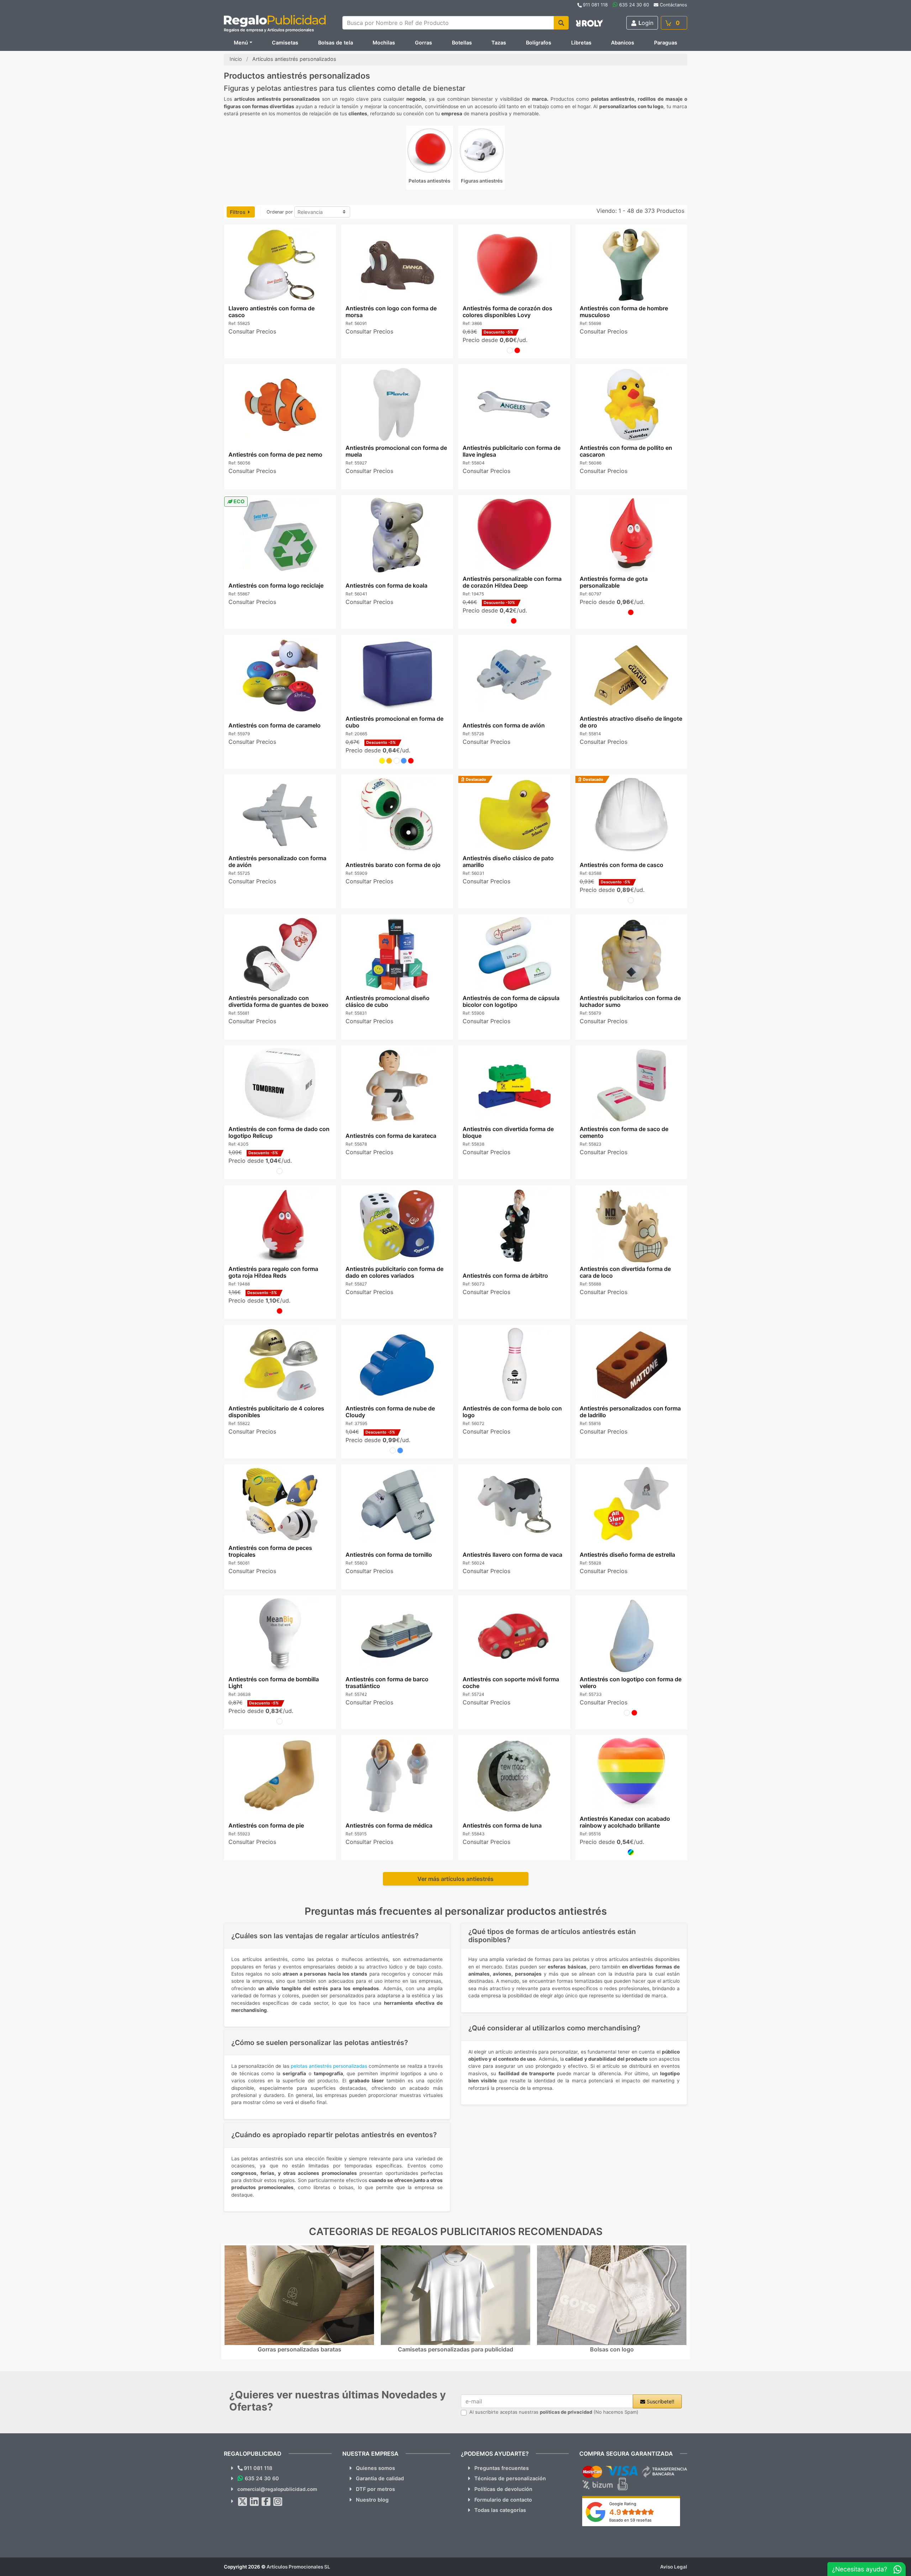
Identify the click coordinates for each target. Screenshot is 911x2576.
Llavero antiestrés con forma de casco (271, 312)
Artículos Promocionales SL (298, 2567)
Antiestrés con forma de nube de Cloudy (390, 1412)
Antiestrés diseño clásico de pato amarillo (508, 861)
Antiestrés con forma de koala (386, 586)
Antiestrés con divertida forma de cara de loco (625, 1272)
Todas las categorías (500, 2510)
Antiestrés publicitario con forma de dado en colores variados (394, 1272)
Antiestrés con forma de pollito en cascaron (626, 451)
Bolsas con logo (612, 2349)
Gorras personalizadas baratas (299, 2349)
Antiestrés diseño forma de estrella (627, 1555)
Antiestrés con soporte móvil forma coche (511, 1683)
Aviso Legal (674, 2567)
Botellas (462, 43)
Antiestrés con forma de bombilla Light (273, 1683)
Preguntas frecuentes (502, 2468)
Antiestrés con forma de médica (389, 1825)
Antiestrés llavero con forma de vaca (512, 1555)
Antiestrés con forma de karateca (391, 1136)
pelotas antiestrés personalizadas (329, 2066)
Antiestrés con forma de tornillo (388, 1555)
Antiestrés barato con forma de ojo (393, 865)
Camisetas (285, 43)
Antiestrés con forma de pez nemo (275, 454)
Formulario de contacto (503, 2500)
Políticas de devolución (503, 2489)
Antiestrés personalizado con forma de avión (277, 861)
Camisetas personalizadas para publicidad (455, 2349)
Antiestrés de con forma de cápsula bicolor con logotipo (511, 1001)
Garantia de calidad (380, 2478)
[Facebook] (266, 2502)
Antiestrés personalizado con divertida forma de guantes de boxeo (278, 1001)
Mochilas (384, 43)
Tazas (499, 43)
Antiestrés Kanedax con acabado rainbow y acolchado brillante (625, 1822)
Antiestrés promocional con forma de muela (396, 451)
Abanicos (623, 43)
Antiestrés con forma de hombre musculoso (624, 312)
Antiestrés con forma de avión (504, 725)
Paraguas (666, 43)
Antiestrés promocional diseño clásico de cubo (387, 1001)
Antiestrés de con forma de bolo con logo (512, 1412)
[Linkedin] (254, 2502)
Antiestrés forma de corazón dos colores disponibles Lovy (507, 312)
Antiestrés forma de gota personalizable (614, 582)
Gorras (423, 43)
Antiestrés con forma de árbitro (505, 1276)
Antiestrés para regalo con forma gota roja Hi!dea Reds (273, 1272)
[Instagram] (278, 2502)
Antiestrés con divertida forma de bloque (508, 1132)
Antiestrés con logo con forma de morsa (391, 312)
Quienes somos (375, 2468)
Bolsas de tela (336, 43)
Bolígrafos (539, 43)
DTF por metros (375, 2489)
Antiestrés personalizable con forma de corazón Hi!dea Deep (512, 582)
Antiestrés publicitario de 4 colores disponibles (276, 1412)
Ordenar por (280, 212)
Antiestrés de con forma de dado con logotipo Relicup (279, 1132)
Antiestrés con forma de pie (266, 1825)
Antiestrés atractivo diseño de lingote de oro (631, 722)
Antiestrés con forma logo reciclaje (276, 586)
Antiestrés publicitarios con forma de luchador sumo (630, 1001)
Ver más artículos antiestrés (455, 1879)
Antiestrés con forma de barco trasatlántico (387, 1683)
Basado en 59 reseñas (630, 2520)
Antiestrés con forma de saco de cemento (624, 1132)
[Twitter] (243, 2502)
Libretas (581, 43)
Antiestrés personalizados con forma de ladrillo (630, 1412)
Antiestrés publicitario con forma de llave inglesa (512, 451)
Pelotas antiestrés (429, 181)
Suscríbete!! (660, 2401)
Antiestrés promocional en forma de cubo (394, 722)
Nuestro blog (372, 2500)
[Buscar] (561, 23)
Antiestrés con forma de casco (622, 865)
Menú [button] (241, 43)
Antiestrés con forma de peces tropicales (270, 1551)
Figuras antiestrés (482, 181)
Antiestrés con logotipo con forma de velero (631, 1683)
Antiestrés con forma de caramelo (274, 725)
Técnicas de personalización (510, 2478)
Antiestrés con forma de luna (502, 1825)
